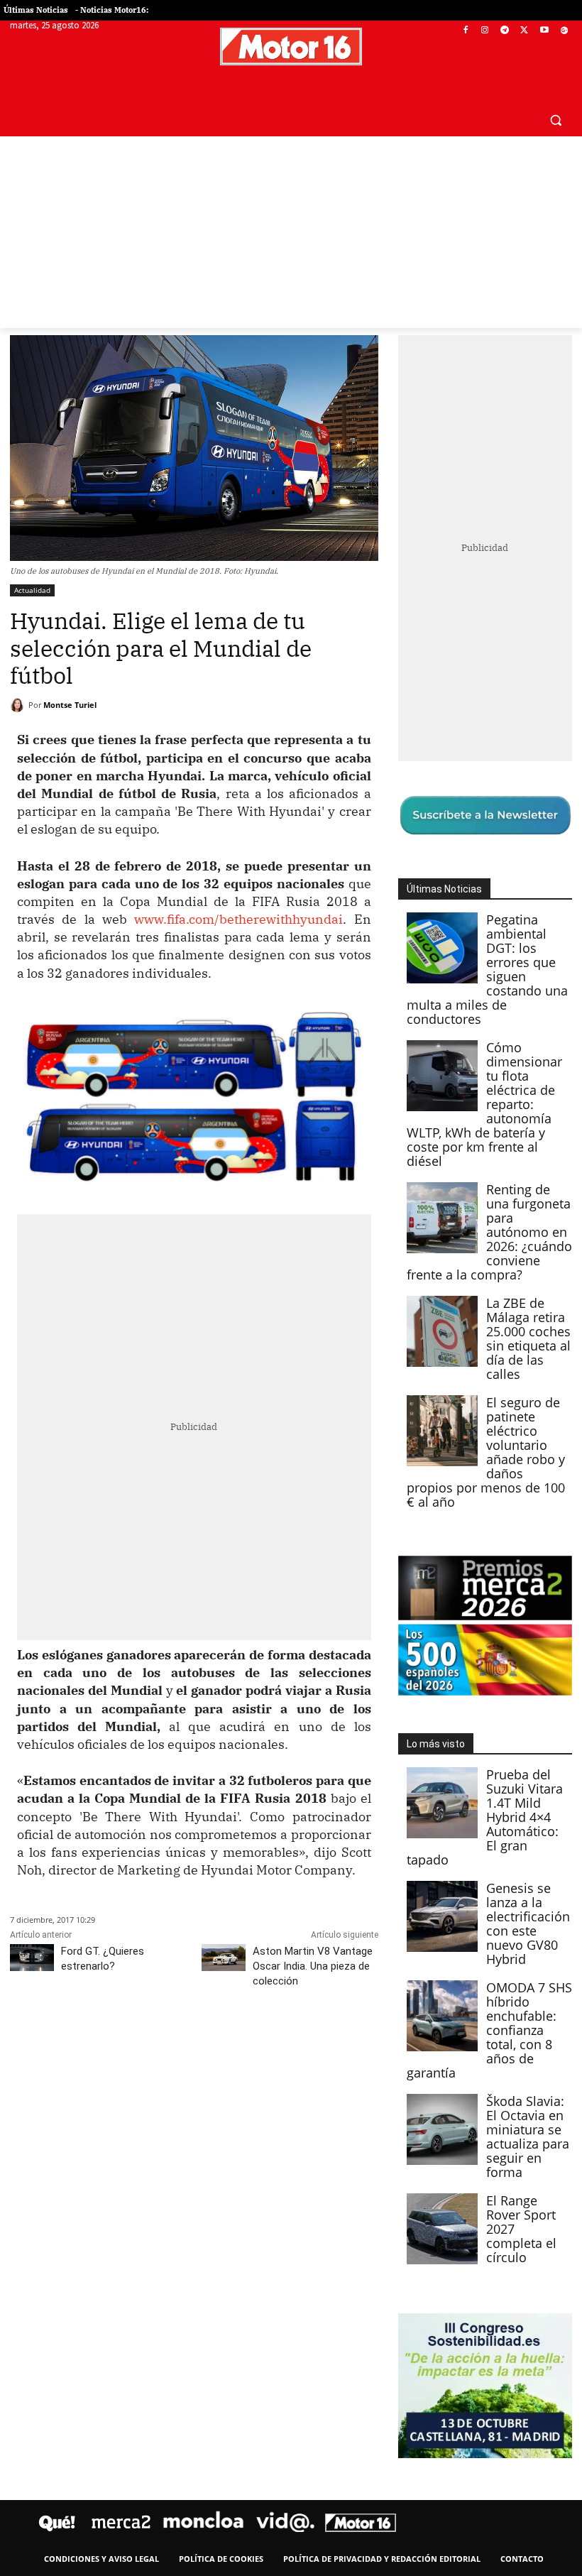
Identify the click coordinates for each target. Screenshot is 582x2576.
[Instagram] (485, 31)
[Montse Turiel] (19, 705)
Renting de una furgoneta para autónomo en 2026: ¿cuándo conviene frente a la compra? (489, 1232)
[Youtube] (544, 31)
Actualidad (32, 590)
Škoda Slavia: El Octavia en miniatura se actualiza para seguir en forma (528, 2136)
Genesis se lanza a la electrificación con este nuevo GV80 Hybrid (528, 1923)
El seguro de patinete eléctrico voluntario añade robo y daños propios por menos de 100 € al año (486, 1452)
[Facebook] (465, 31)
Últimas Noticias (36, 10)
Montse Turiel (70, 705)
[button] (555, 120)
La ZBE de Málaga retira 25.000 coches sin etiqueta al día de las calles (528, 1338)
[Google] (564, 31)
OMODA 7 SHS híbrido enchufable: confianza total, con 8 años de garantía (489, 2030)
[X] (525, 31)
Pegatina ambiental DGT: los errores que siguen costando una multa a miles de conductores (487, 969)
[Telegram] (505, 31)
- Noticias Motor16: (112, 10)
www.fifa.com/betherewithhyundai (238, 919)
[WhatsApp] (122, 2044)
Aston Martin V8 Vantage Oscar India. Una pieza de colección (313, 1966)
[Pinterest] (89, 2044)
